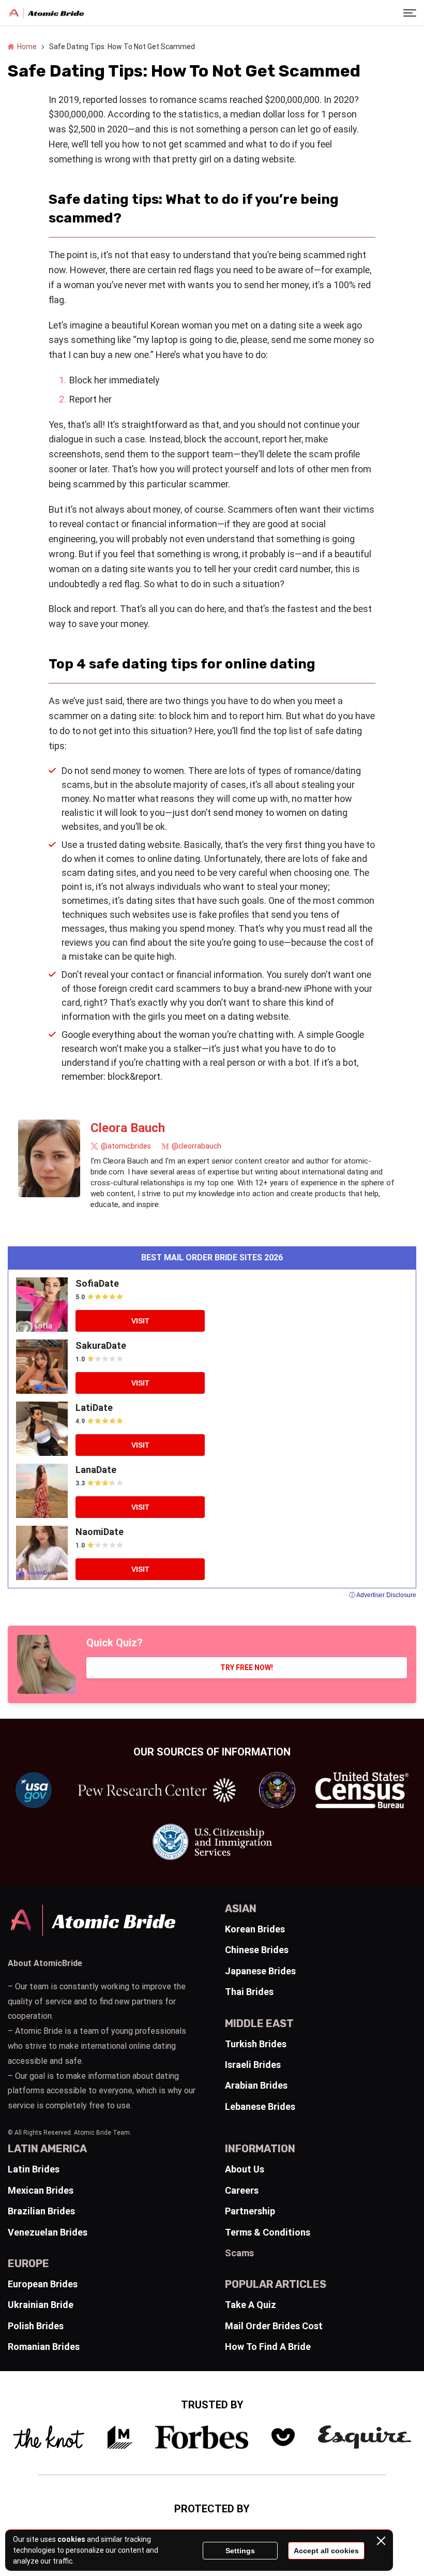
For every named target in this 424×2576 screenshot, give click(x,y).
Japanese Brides (260, 1971)
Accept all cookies (326, 2551)
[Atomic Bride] (47, 13)
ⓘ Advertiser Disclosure (383, 1595)
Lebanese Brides (260, 2106)
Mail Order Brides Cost (274, 2326)
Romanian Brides (44, 2347)
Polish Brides (36, 2326)
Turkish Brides (256, 2044)
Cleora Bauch (128, 1128)
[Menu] (410, 13)
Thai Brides (249, 1992)
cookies (71, 2539)
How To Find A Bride (268, 2347)
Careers (242, 2190)
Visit (140, 1321)
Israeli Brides (253, 2065)
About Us (245, 2169)
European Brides (43, 2284)
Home (27, 47)
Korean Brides (255, 1929)
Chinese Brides (257, 1950)
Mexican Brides (41, 2190)
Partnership (250, 2211)
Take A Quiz (251, 2305)
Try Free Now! (247, 1667)
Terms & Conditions (268, 2232)
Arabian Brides (256, 2085)
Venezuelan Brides (48, 2232)
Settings (240, 2551)
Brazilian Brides (41, 2211)
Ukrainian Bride (41, 2305)
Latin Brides (34, 2169)
